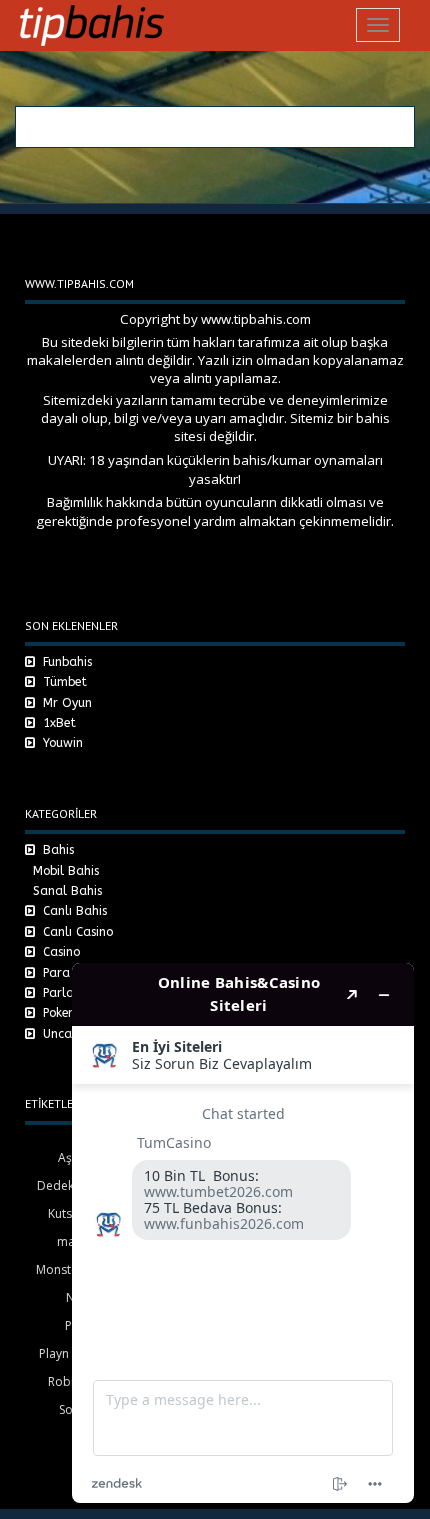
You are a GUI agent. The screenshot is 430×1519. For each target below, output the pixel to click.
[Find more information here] (243, 1233)
